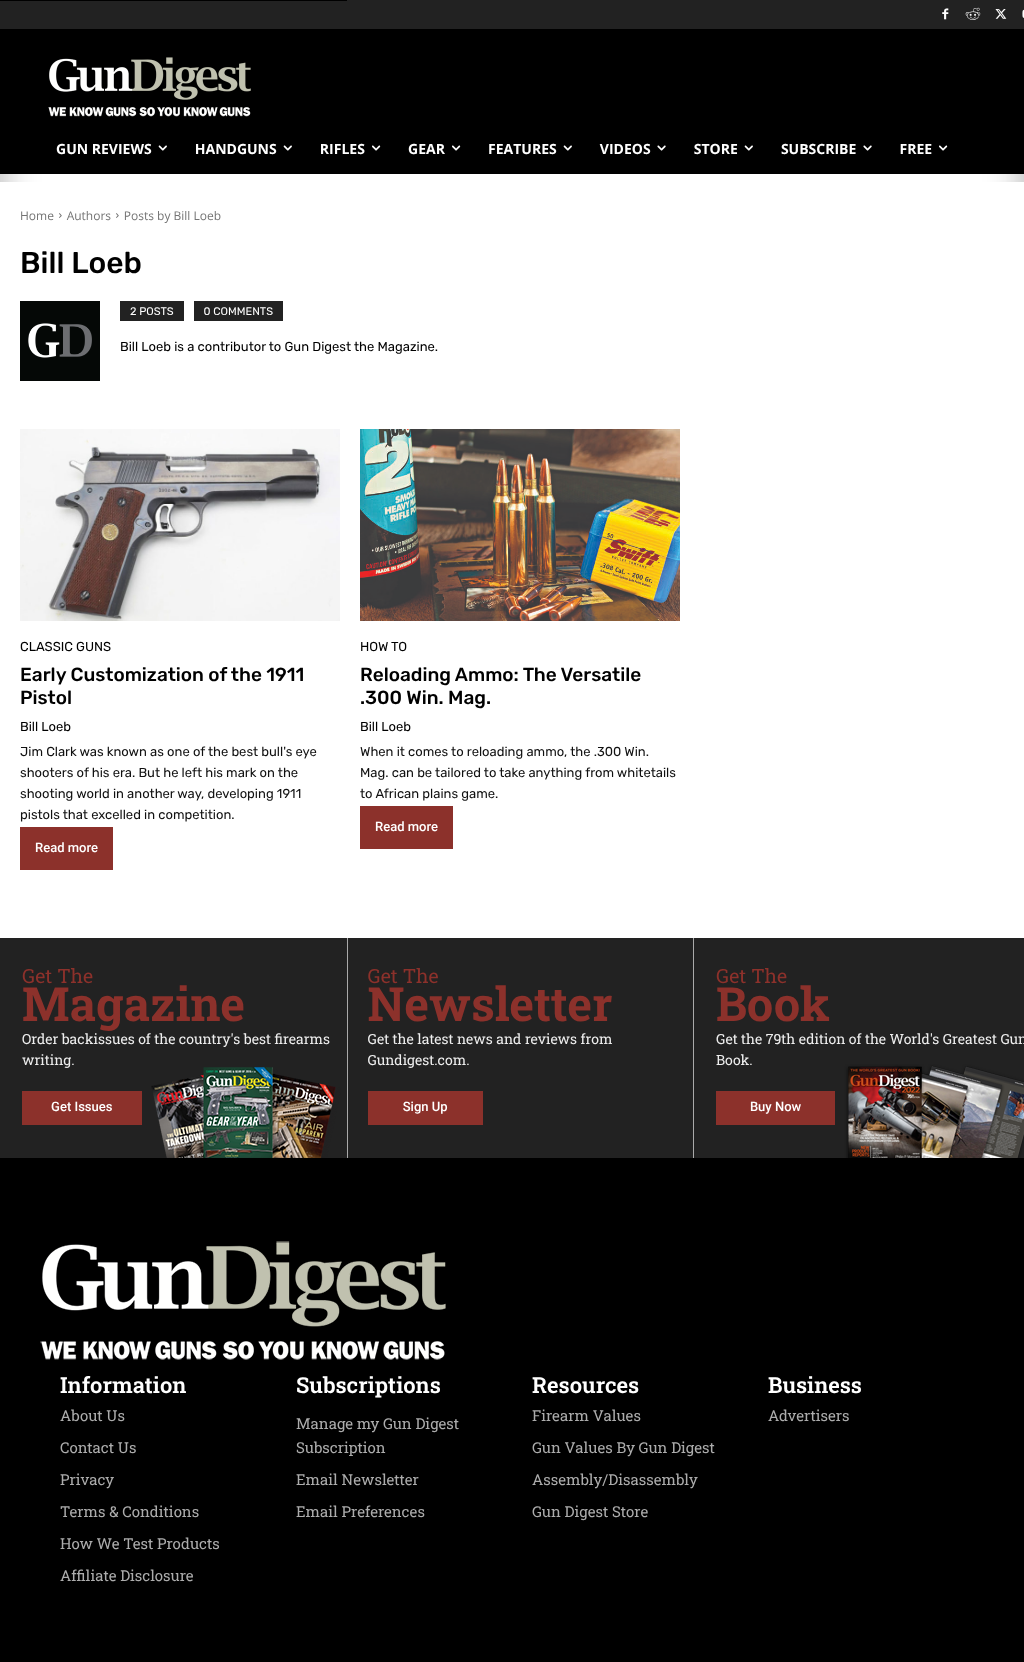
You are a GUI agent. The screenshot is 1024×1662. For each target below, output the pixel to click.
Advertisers (809, 1416)
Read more (66, 848)
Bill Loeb (45, 727)
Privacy (87, 1480)
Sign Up (425, 1107)
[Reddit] (973, 15)
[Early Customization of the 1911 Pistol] (180, 525)
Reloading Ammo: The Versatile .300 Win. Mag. (500, 686)
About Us (92, 1416)
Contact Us (98, 1448)
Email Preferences (360, 1512)
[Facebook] (945, 15)
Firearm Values (586, 1416)
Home (37, 215)
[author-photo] (70, 341)
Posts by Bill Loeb (172, 215)
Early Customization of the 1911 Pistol (162, 686)
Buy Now (775, 1107)
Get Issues (81, 1107)
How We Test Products (140, 1544)
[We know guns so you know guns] (149, 87)
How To (383, 647)
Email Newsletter (357, 1480)
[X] (1000, 15)
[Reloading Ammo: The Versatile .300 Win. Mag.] (520, 525)
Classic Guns (65, 647)
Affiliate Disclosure (127, 1576)
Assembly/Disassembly (615, 1480)
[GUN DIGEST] (512, 1301)
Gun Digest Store (590, 1512)
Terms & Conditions (129, 1512)
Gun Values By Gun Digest (623, 1448)
